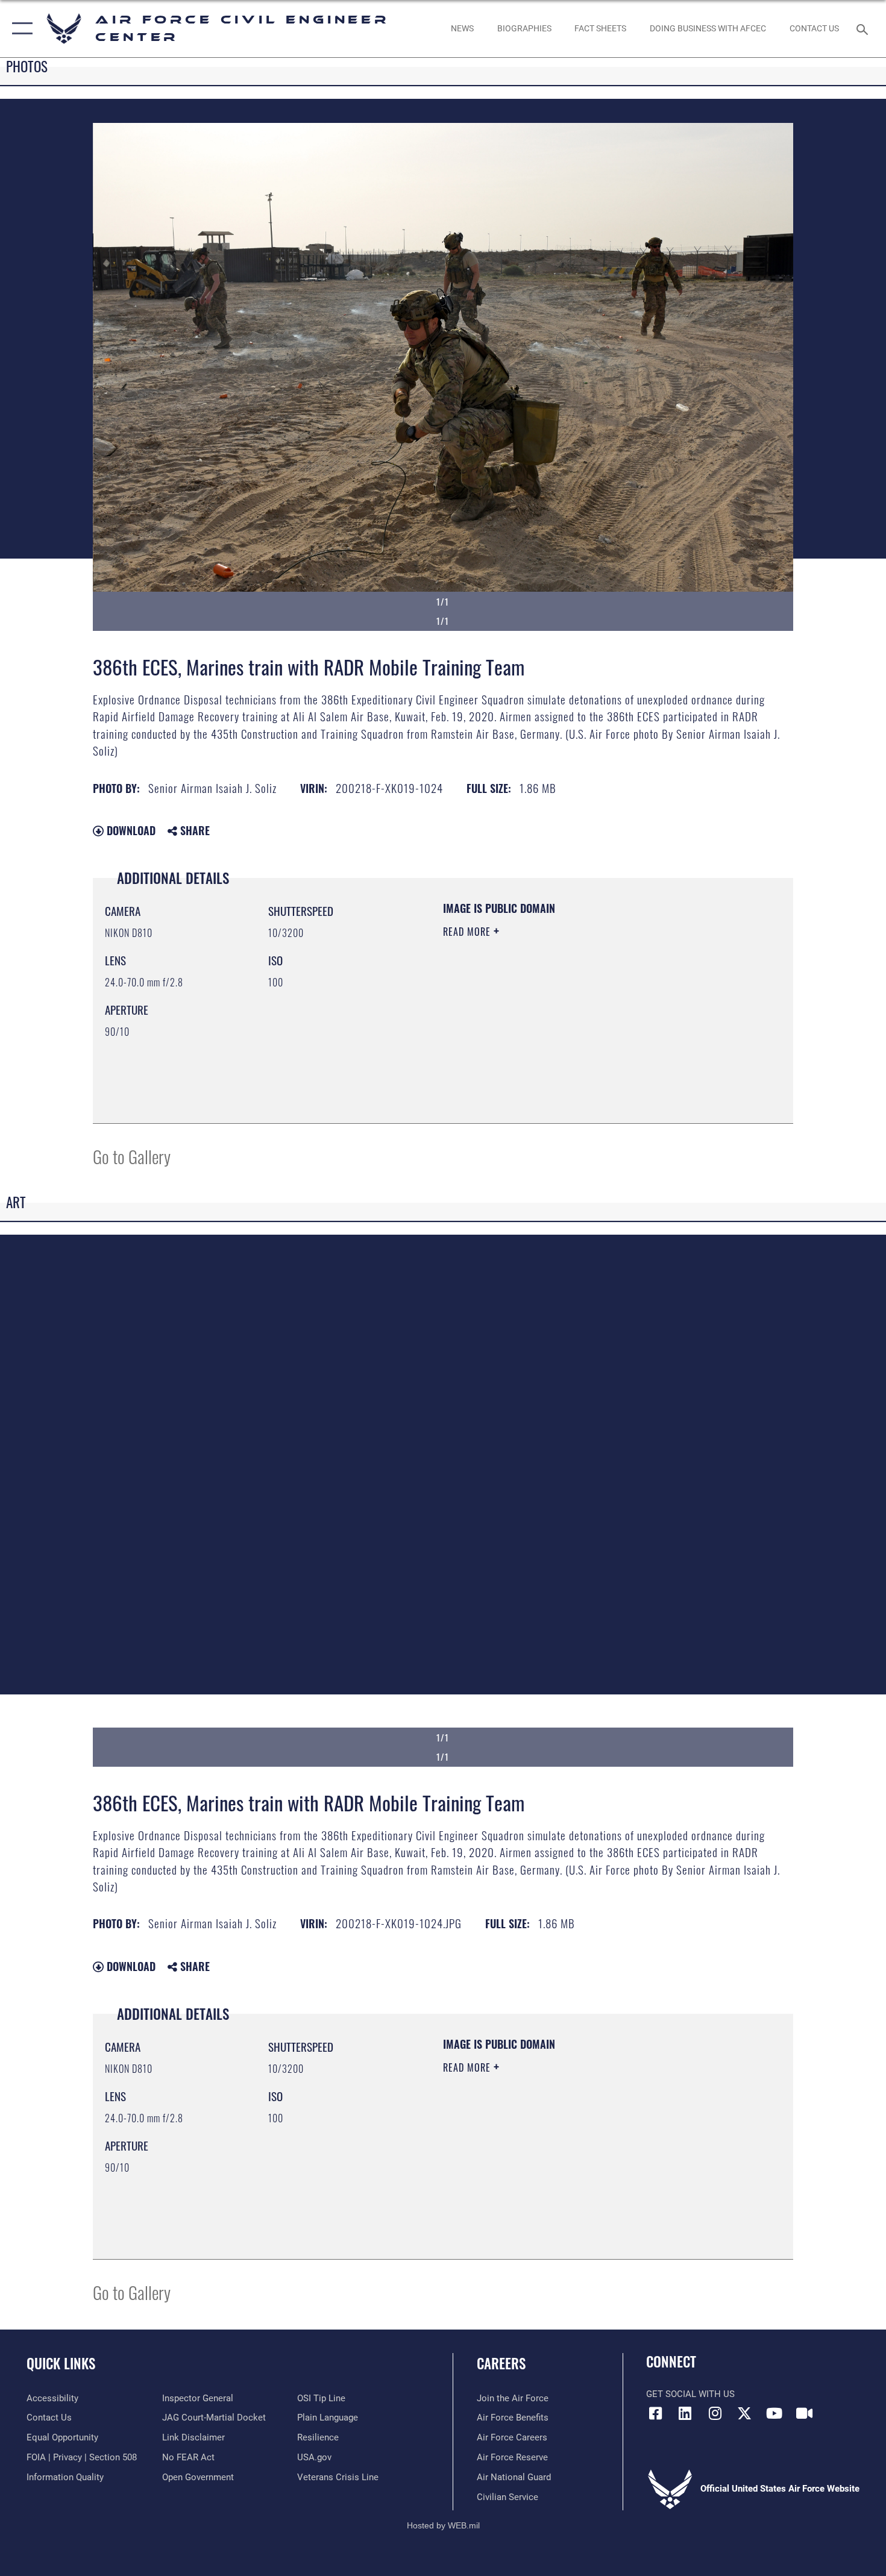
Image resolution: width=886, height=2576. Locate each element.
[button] (20, 29)
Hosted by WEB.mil (443, 2525)
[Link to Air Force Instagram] (715, 2413)
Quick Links (61, 2363)
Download (130, 830)
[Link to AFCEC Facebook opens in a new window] (655, 2413)
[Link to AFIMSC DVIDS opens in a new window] (804, 2413)
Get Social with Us (690, 2394)
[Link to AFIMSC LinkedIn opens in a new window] (685, 2413)
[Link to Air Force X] (744, 2413)
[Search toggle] (864, 28)
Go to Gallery (132, 1156)
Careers (501, 2363)
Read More (468, 932)
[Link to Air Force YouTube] (774, 2413)
